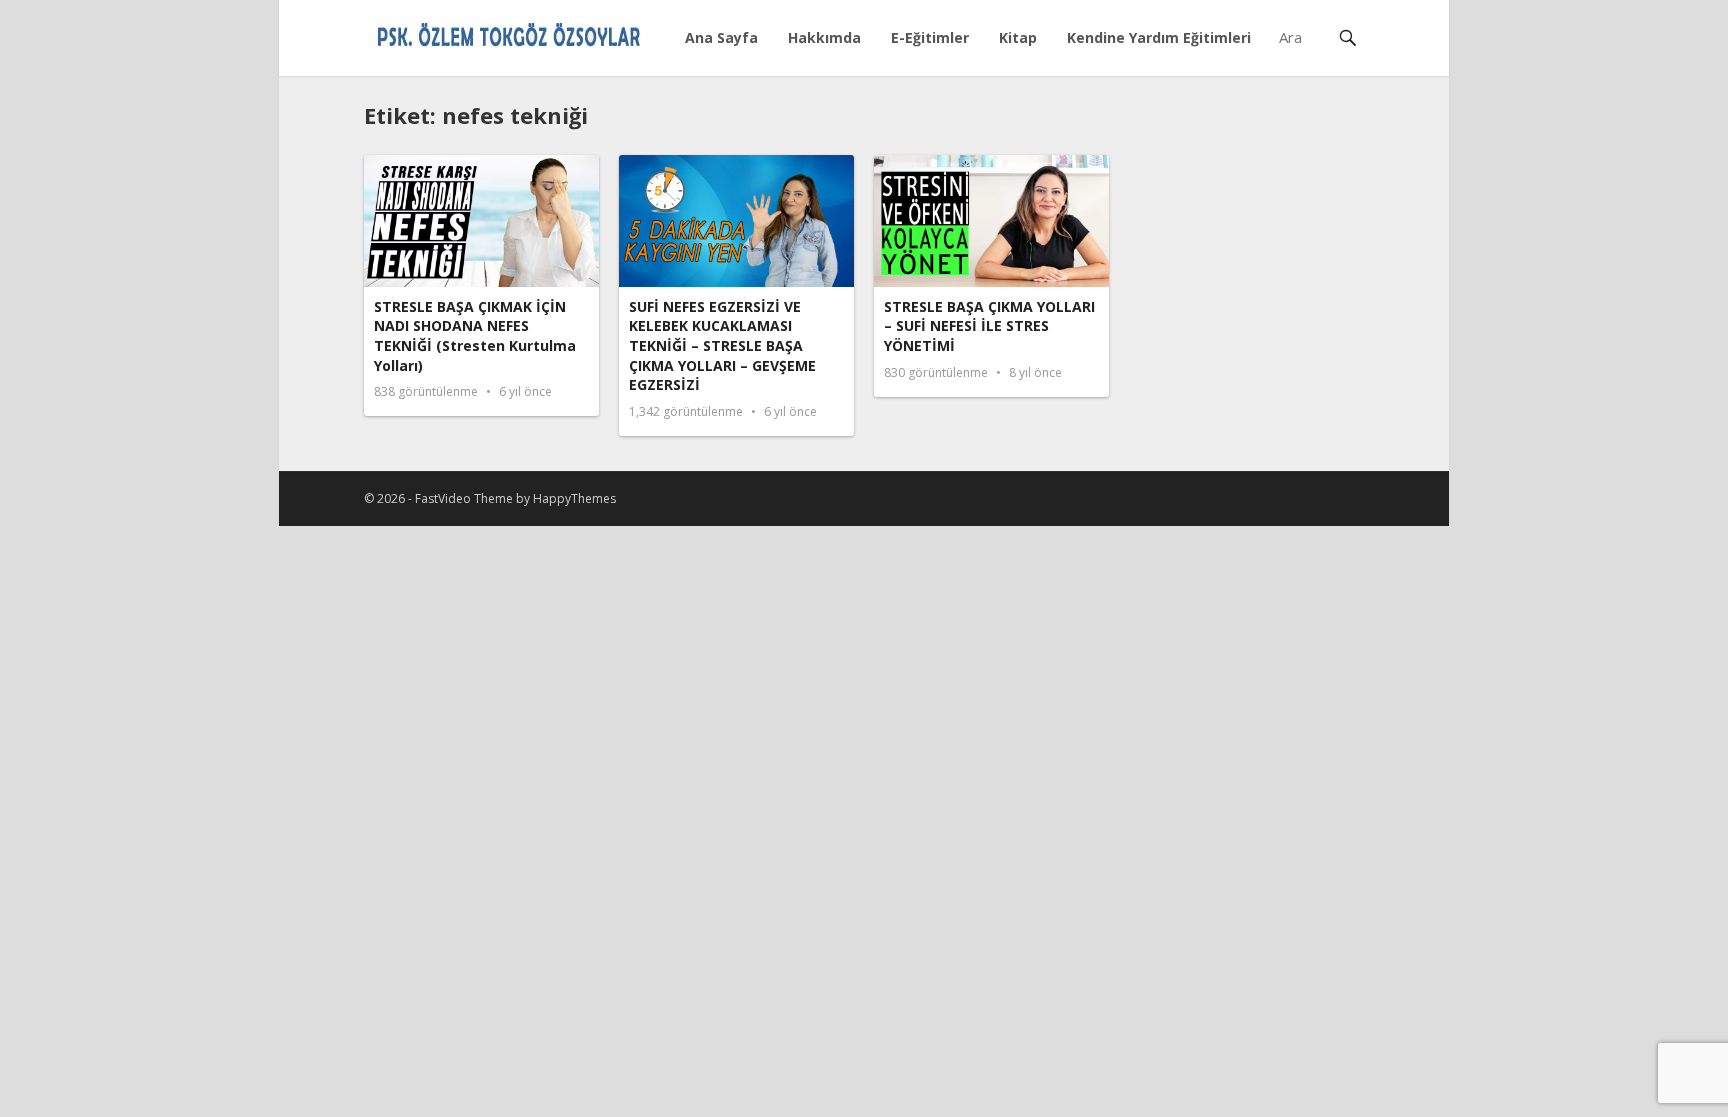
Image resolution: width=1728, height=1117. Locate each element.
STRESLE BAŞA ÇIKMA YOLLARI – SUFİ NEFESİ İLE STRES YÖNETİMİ (989, 326)
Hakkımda (824, 37)
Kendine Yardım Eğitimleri (1159, 37)
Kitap (1018, 37)
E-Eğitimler (930, 37)
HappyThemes (574, 498)
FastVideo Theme (464, 498)
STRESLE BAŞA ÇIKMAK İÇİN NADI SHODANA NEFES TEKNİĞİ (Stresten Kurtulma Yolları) (475, 336)
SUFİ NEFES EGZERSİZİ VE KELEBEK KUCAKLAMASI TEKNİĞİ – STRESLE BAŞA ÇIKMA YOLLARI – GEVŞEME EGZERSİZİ (722, 345)
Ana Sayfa (721, 37)
